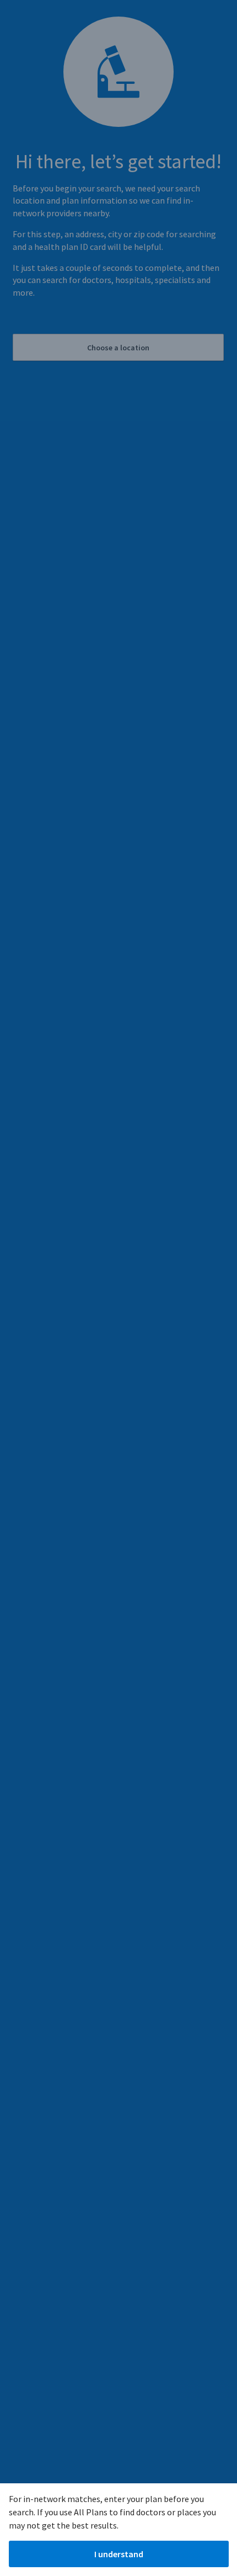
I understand (119, 2554)
